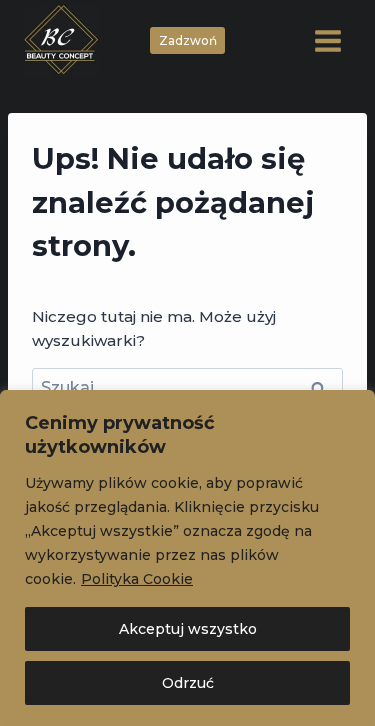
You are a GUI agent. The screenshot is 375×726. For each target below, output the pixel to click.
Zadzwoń (188, 40)
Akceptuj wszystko (188, 629)
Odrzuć (188, 683)
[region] (187, 558)
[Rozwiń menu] (327, 40)
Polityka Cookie (137, 579)
